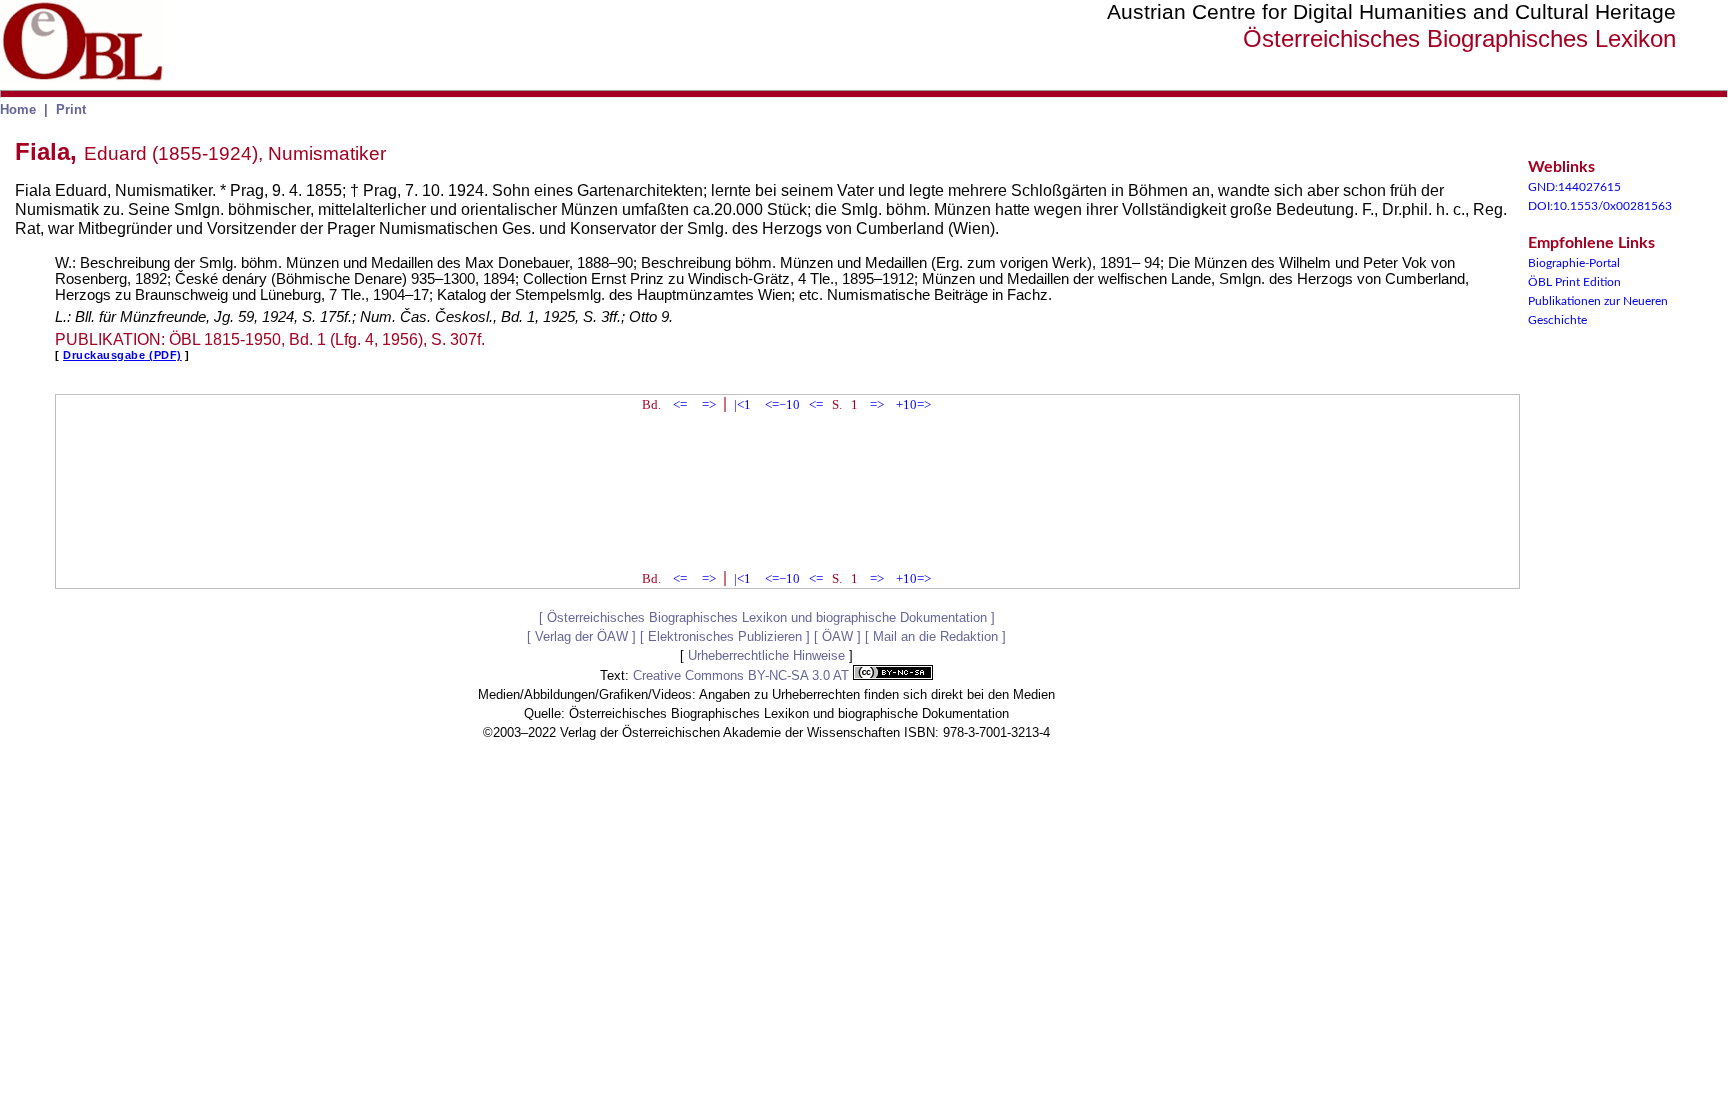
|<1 (742, 404)
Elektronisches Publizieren (725, 636)
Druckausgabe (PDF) (122, 355)
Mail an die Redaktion (935, 636)
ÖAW (837, 636)
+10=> (913, 404)
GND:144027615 (1574, 187)
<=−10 (782, 404)
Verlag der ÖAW (581, 636)
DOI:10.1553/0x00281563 (1600, 206)
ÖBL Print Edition (1574, 282)
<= (680, 404)
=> (709, 404)
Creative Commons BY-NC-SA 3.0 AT (743, 675)
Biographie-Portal (1574, 263)
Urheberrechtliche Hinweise (766, 655)
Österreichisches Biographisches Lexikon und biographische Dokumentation (767, 617)
